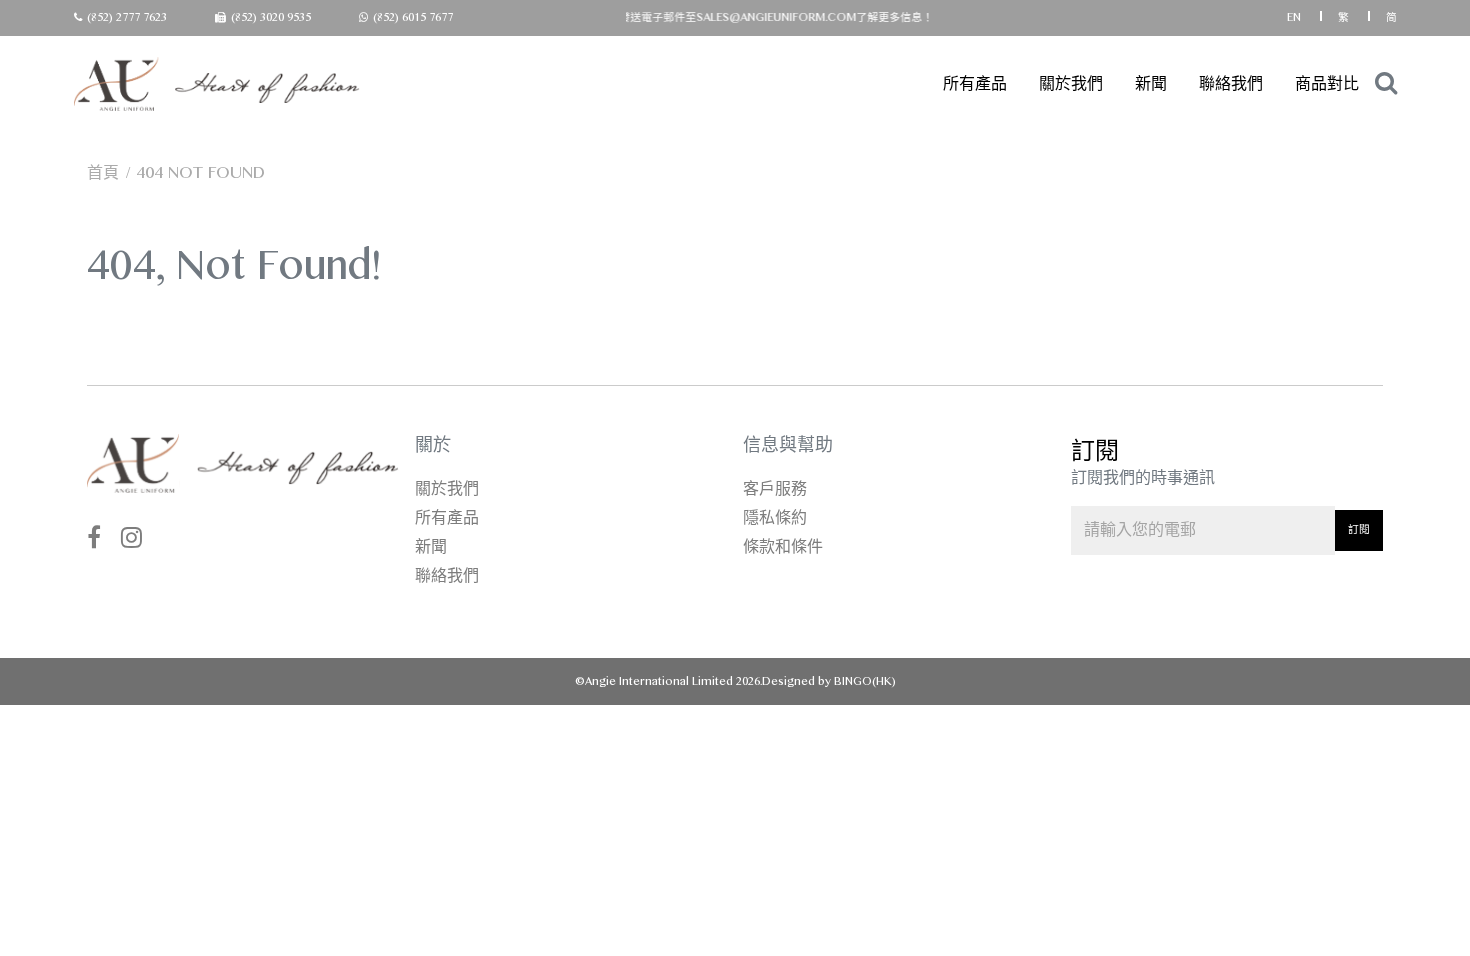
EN (1295, 17)
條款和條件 (783, 546)
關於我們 (1071, 83)
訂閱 (1359, 529)
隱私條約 (775, 517)
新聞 (1151, 83)
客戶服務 (775, 488)
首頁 (103, 172)
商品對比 (1327, 83)
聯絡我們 (1231, 83)
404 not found (200, 172)
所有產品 (975, 83)
